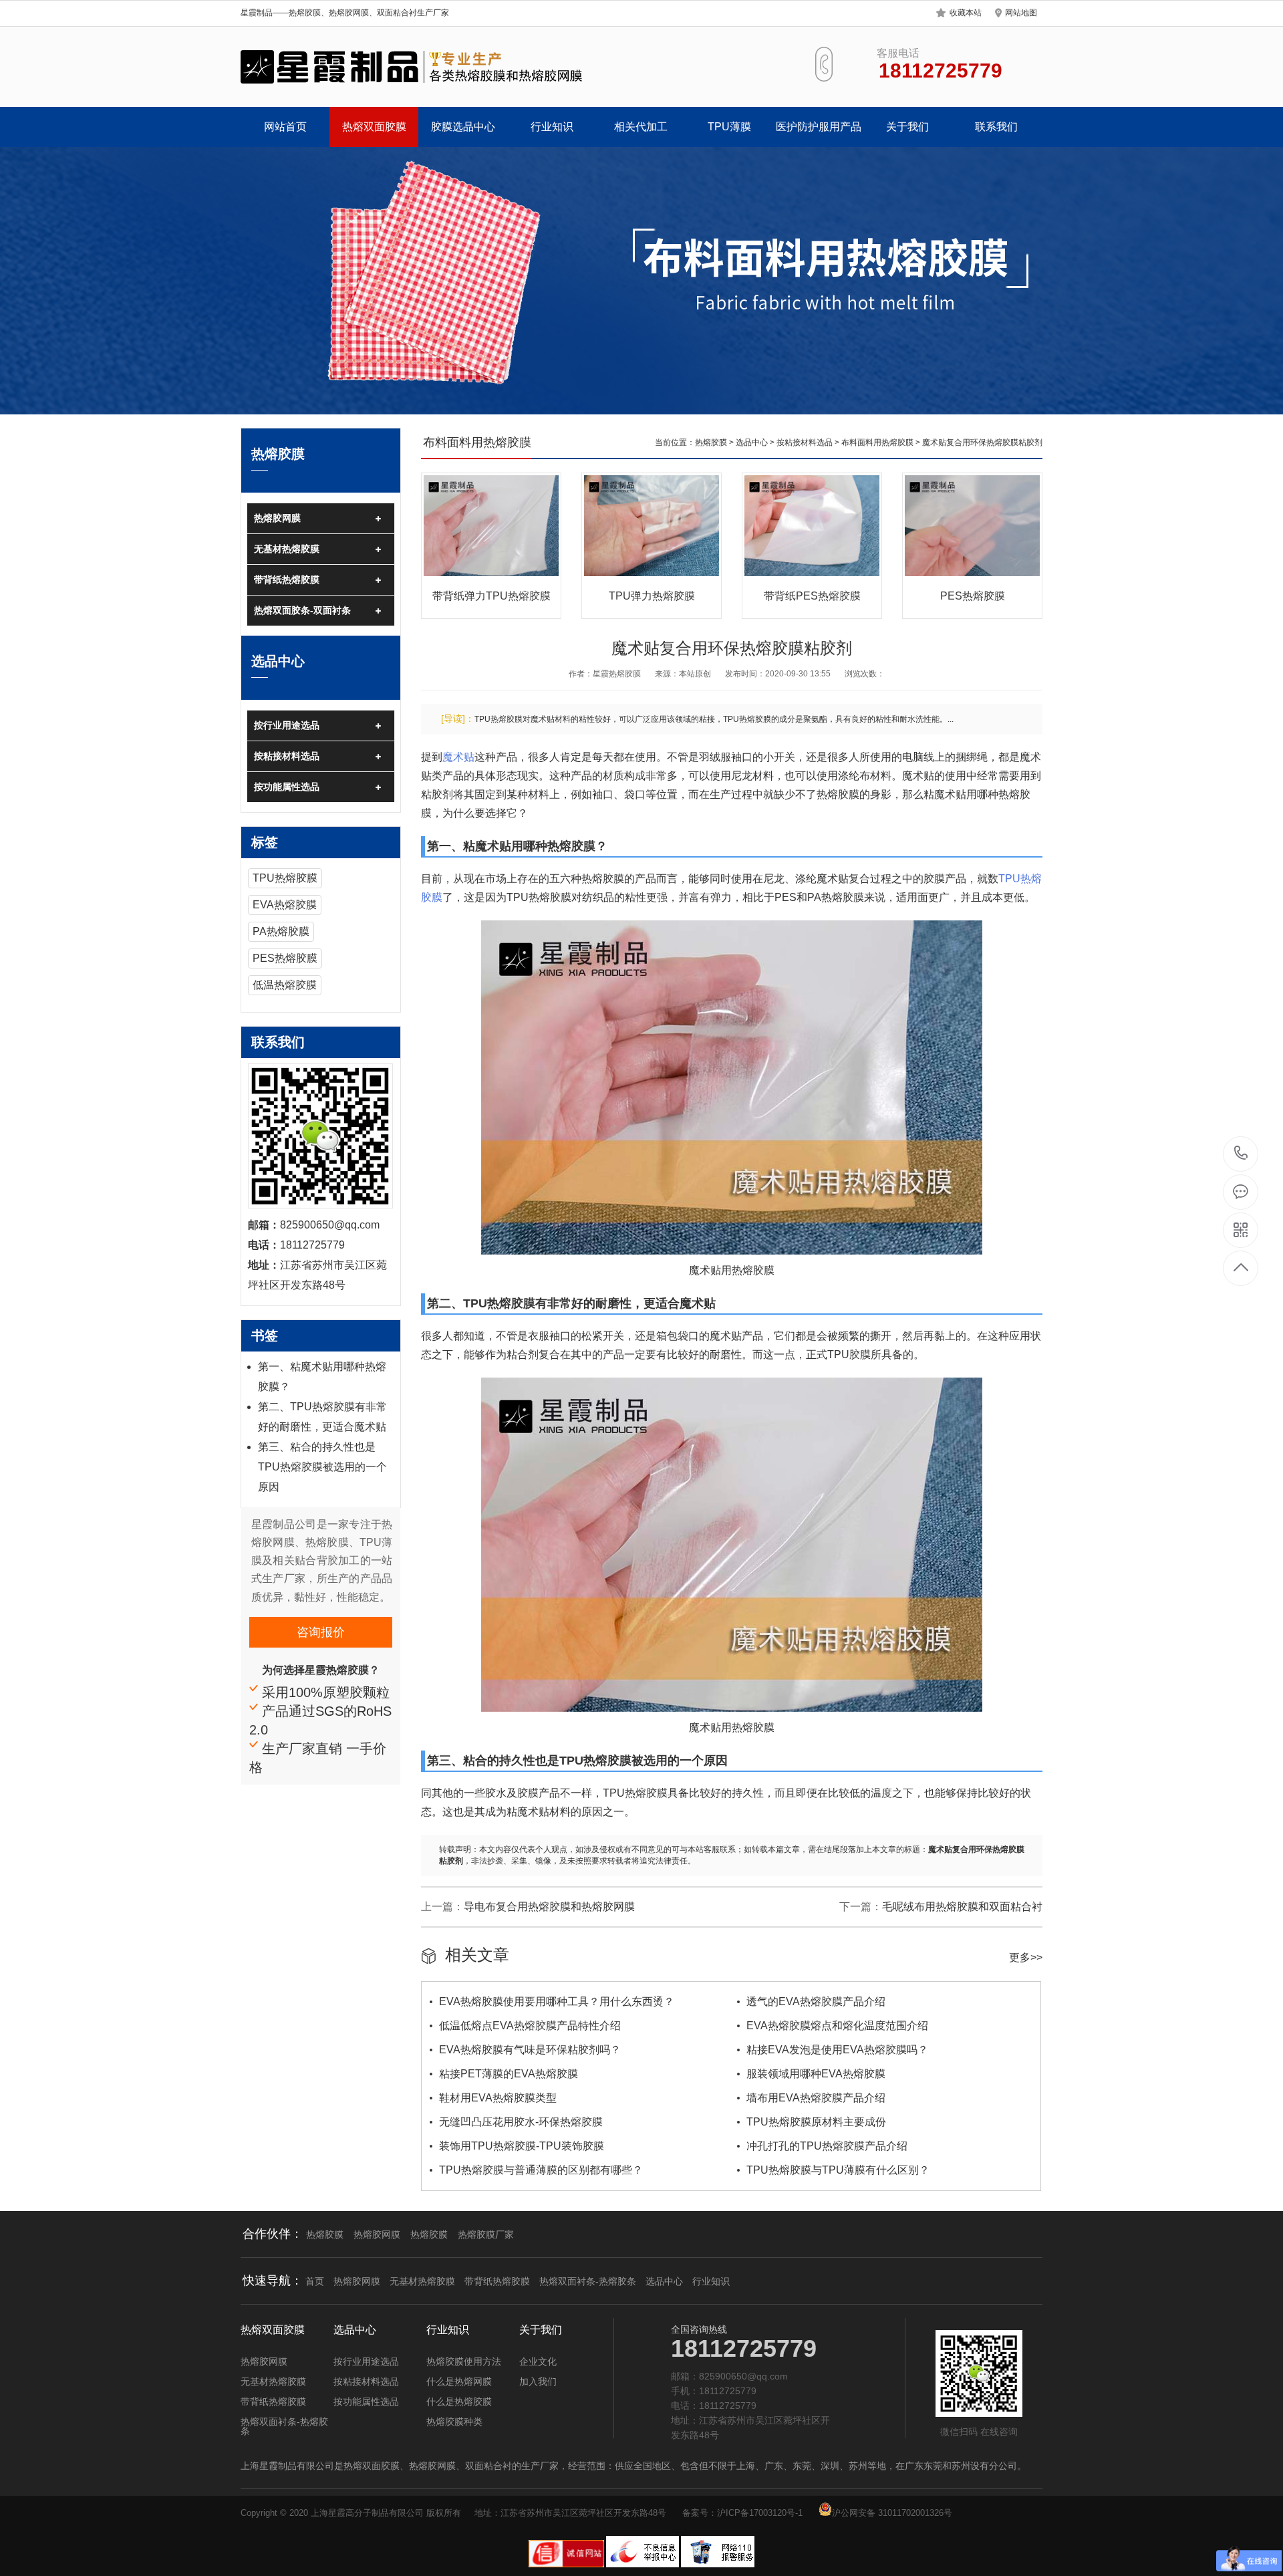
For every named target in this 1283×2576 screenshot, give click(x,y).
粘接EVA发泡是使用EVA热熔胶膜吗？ (837, 2050)
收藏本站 (966, 13)
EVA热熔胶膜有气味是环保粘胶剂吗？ (530, 2050)
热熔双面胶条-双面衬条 (302, 610)
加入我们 (538, 2381)
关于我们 (907, 127)
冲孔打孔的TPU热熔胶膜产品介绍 (827, 2146)
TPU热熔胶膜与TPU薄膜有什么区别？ (838, 2170)
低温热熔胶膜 (285, 985)
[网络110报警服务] (718, 2565)
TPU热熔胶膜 (285, 878)
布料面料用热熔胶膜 (877, 442)
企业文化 (538, 2361)
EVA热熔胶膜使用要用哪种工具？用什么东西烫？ (557, 2002)
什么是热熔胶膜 (459, 2402)
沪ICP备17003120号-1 (760, 2513)
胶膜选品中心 (463, 127)
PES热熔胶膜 (285, 958)
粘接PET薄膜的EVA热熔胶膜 (509, 2074)
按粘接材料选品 (287, 756)
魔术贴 (458, 757)
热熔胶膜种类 (454, 2422)
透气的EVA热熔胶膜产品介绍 (816, 2002)
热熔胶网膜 (277, 518)
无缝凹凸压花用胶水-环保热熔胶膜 (521, 2122)
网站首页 (285, 127)
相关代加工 (641, 127)
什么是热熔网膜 (459, 2381)
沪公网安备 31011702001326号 (892, 2513)
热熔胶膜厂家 (486, 2234)
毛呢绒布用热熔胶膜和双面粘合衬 (962, 1907)
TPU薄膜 (729, 127)
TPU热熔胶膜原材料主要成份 (816, 2122)
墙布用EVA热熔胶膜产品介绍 (816, 2098)
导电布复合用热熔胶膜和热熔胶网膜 (549, 1907)
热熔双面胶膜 (374, 127)
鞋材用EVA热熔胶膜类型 (498, 2098)
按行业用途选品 (287, 725)
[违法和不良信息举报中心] (644, 2565)
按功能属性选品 (287, 787)
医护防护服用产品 (819, 127)
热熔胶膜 (711, 442)
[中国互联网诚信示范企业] (567, 2565)
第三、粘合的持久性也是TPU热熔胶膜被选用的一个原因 (322, 1467)
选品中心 (752, 442)
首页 (315, 2281)
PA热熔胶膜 (281, 931)
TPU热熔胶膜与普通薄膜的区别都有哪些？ (541, 2170)
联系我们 (996, 127)
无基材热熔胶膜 (287, 549)
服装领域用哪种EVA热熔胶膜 (816, 2074)
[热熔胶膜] (413, 67)
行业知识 (552, 127)
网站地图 (1021, 13)
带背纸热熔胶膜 (287, 579)
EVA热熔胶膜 (285, 905)
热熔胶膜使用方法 (464, 2361)
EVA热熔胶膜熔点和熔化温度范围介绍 (837, 2026)
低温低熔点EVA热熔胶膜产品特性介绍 (530, 2026)
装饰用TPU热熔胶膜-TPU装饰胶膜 (522, 2146)
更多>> (1026, 1957)
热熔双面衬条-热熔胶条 (588, 2281)
